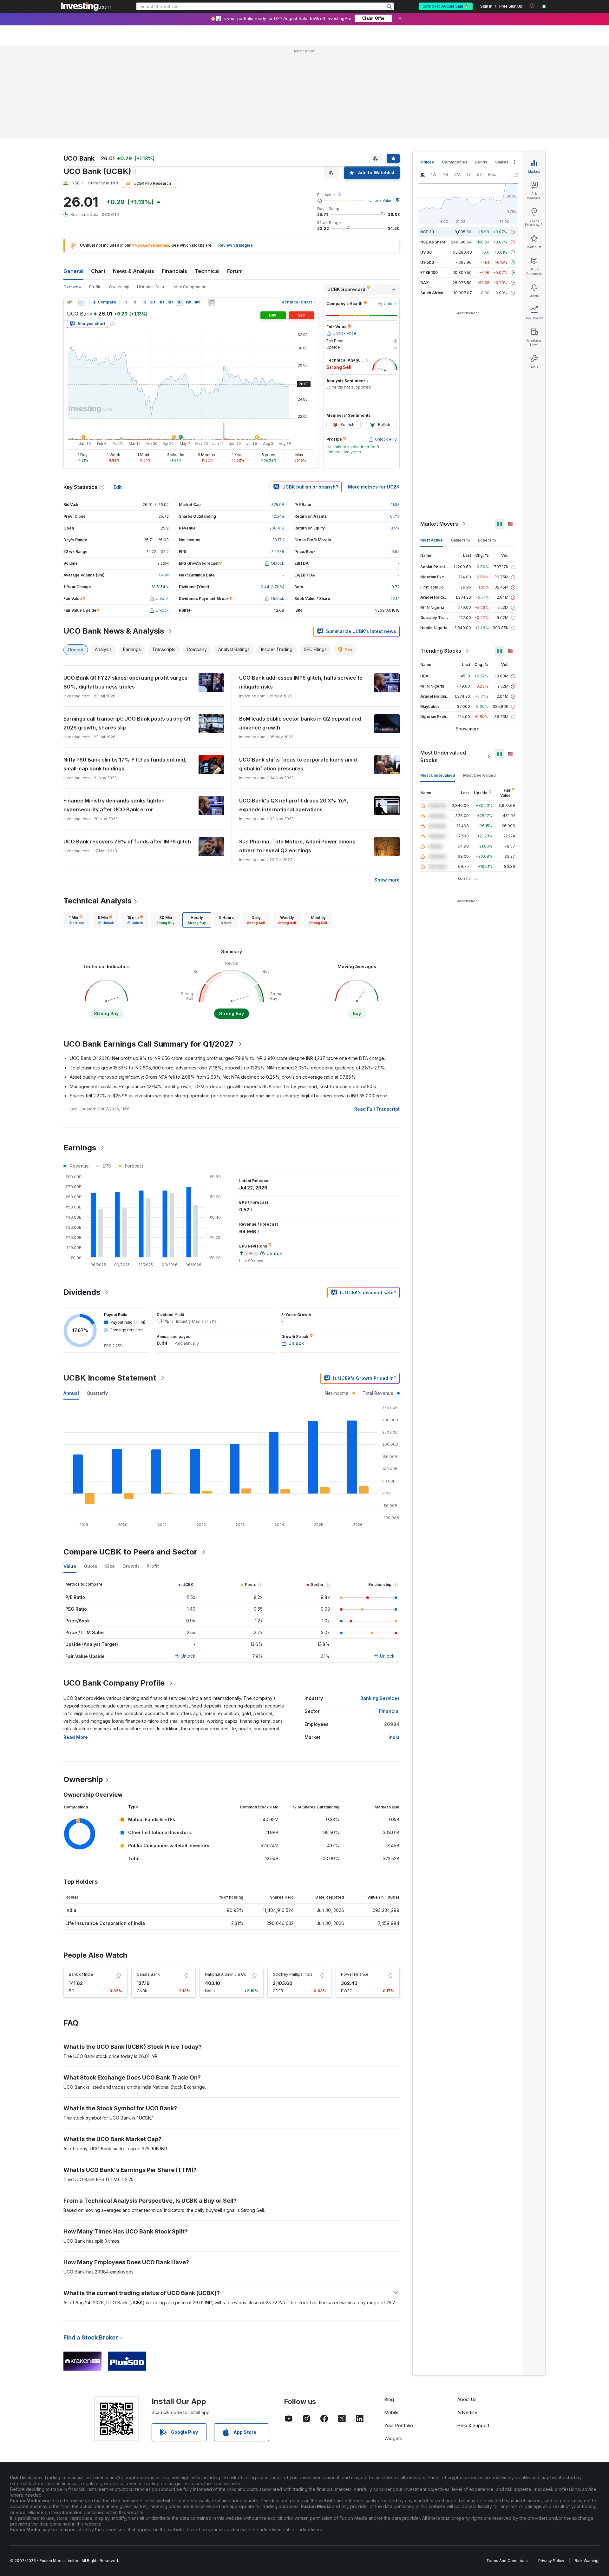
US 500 (427, 262)
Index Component (188, 287)
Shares (502, 162)
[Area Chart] (82, 302)
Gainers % (460, 540)
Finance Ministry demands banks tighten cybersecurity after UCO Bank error (114, 805)
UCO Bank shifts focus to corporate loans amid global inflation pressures (298, 764)
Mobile (392, 2412)
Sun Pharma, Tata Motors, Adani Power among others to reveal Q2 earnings (297, 846)
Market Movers (439, 524)
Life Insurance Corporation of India (105, 1923)
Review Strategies (236, 245)
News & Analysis (134, 271)
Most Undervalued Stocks (443, 756)
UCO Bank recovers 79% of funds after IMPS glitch (127, 842)
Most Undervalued (438, 775)
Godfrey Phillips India (293, 1974)
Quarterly (97, 1393)
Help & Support (473, 2425)
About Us (467, 2399)
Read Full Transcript (377, 1109)
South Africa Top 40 (439, 293)
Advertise (467, 2412)
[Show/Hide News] (212, 302)
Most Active (432, 540)
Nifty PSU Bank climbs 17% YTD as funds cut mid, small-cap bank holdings (125, 764)
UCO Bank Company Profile (114, 1683)
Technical (207, 271)
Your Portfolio (399, 2425)
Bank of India (81, 1974)
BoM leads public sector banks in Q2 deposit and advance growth (300, 723)
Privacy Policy (551, 2561)
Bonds (481, 162)
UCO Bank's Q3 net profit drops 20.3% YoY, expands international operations (294, 805)
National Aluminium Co (226, 1974)
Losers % (487, 540)
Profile (95, 287)
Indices (427, 162)
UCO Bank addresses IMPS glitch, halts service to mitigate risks (301, 682)
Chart (98, 271)
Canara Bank (148, 1974)
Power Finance (355, 1974)
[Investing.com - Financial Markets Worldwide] (86, 6)
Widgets (393, 2438)
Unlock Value (381, 200)
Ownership (119, 287)
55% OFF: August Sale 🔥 (446, 6)
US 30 (426, 252)
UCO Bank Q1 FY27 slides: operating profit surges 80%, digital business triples (125, 682)
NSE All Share (433, 242)
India (394, 1737)
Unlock (188, 1656)
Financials (174, 271)
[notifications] (532, 6)
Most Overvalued (479, 775)
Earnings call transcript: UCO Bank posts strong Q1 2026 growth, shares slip (127, 723)
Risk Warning (587, 2561)
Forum (235, 271)
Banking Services (380, 1698)
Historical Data (151, 287)
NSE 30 (427, 232)
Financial (389, 1711)
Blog (389, 2399)
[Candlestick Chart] (70, 302)
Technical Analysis (98, 901)
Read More (76, 1737)
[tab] (77, 920)
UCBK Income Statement (110, 1378)
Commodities (455, 162)
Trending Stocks (441, 651)
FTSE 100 (429, 273)
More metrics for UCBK (374, 487)
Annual (71, 1393)
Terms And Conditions (507, 2561)
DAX (425, 283)
